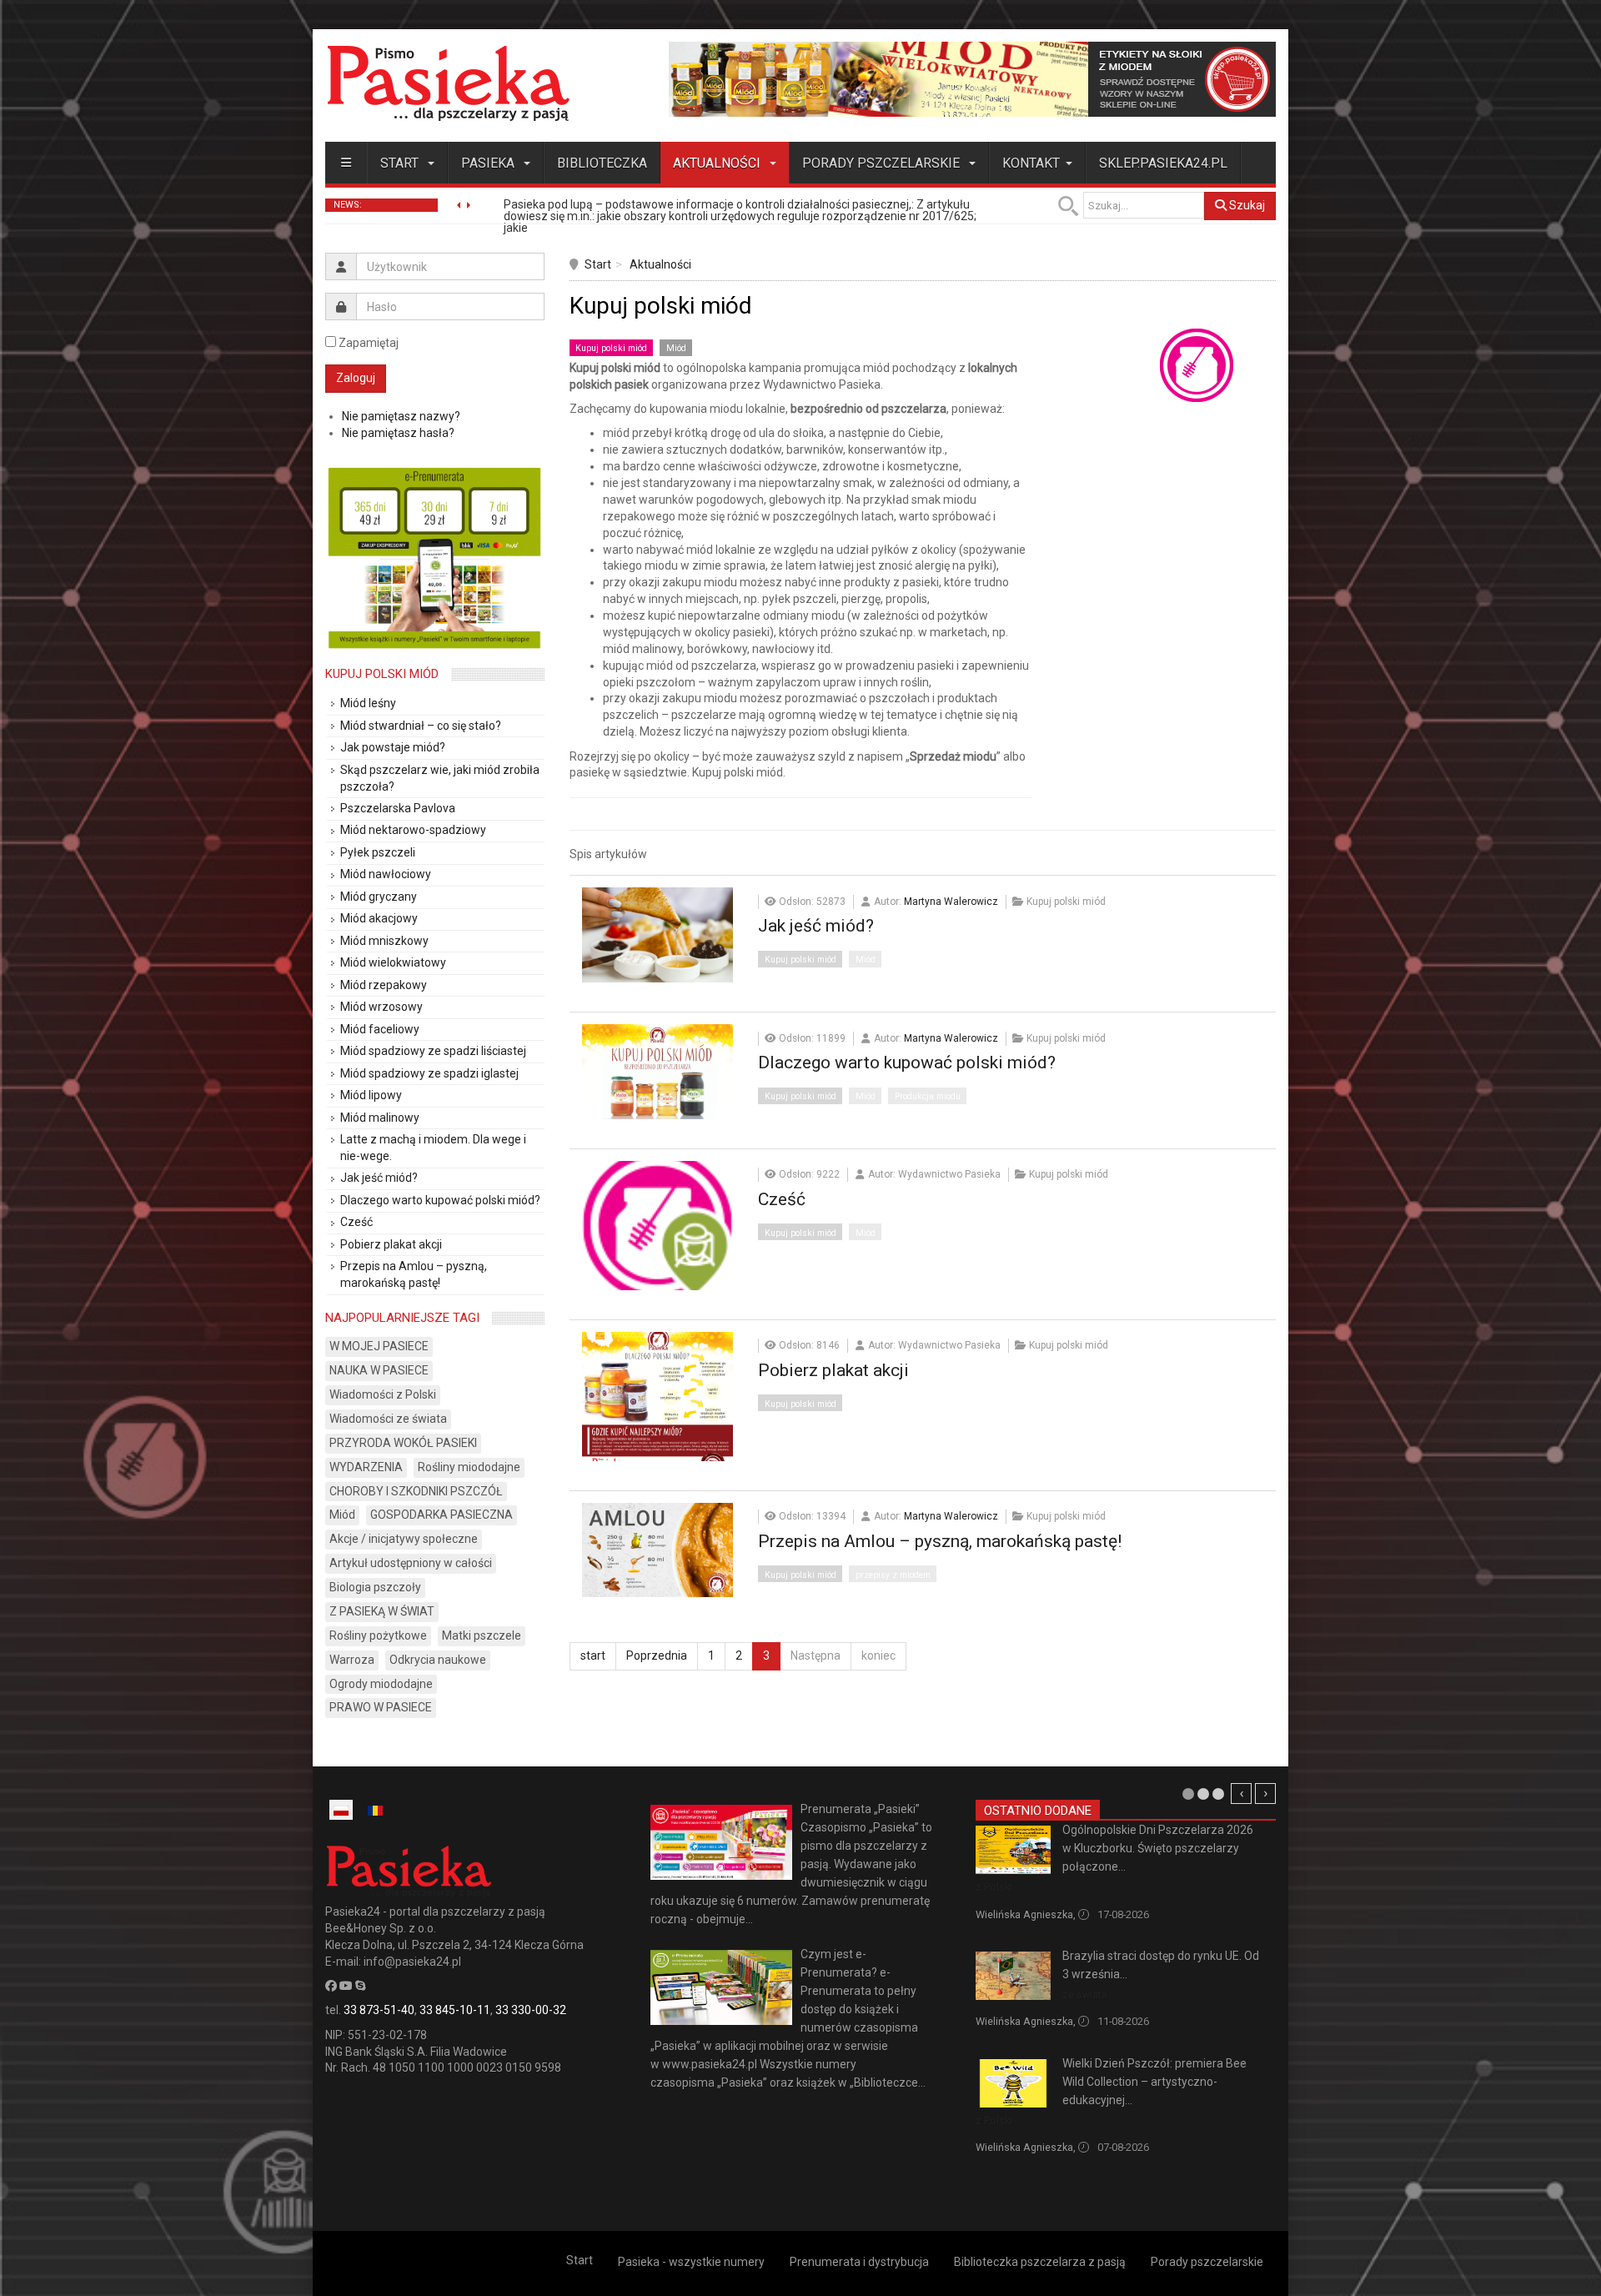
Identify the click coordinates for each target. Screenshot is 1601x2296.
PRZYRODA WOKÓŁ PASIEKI (403, 1443)
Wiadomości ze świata (388, 1419)
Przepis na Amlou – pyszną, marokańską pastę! (940, 1541)
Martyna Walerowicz (951, 902)
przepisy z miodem (893, 1575)
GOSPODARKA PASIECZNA (442, 1515)
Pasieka (489, 163)
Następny (1265, 1794)
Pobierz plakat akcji (833, 1370)
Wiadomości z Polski (383, 1394)
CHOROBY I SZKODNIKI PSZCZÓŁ (416, 1491)
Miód (676, 348)
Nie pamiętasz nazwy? (401, 416)
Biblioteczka (602, 163)
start (593, 1655)
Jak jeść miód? (816, 926)
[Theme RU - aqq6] (448, 83)
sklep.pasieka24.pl (1163, 163)
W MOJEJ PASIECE (379, 1346)
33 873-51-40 (379, 2010)
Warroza (352, 1660)
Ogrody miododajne (381, 1684)
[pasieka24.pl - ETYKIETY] (972, 78)
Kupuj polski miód (611, 348)
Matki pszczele (482, 1635)
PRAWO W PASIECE (381, 1707)
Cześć (782, 1199)
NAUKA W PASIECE (379, 1370)
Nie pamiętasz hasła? (398, 433)
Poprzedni (1241, 1794)
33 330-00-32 (531, 2010)
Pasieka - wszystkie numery (691, 2262)
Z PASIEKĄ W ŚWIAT (382, 1611)
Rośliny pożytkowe (378, 1635)
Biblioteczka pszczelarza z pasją (1040, 2262)
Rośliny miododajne (469, 1467)
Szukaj (1246, 205)
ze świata (1085, 1995)
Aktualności (718, 163)
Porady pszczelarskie (883, 163)
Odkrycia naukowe (438, 1660)
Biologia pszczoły (375, 1587)
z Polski (994, 1887)
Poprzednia (657, 1655)
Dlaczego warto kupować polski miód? (907, 1063)
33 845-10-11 (455, 2010)
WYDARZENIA (366, 1467)
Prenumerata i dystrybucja (859, 2262)
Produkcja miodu (928, 1096)
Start (401, 163)
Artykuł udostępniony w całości (411, 1563)
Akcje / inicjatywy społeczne (404, 1539)
